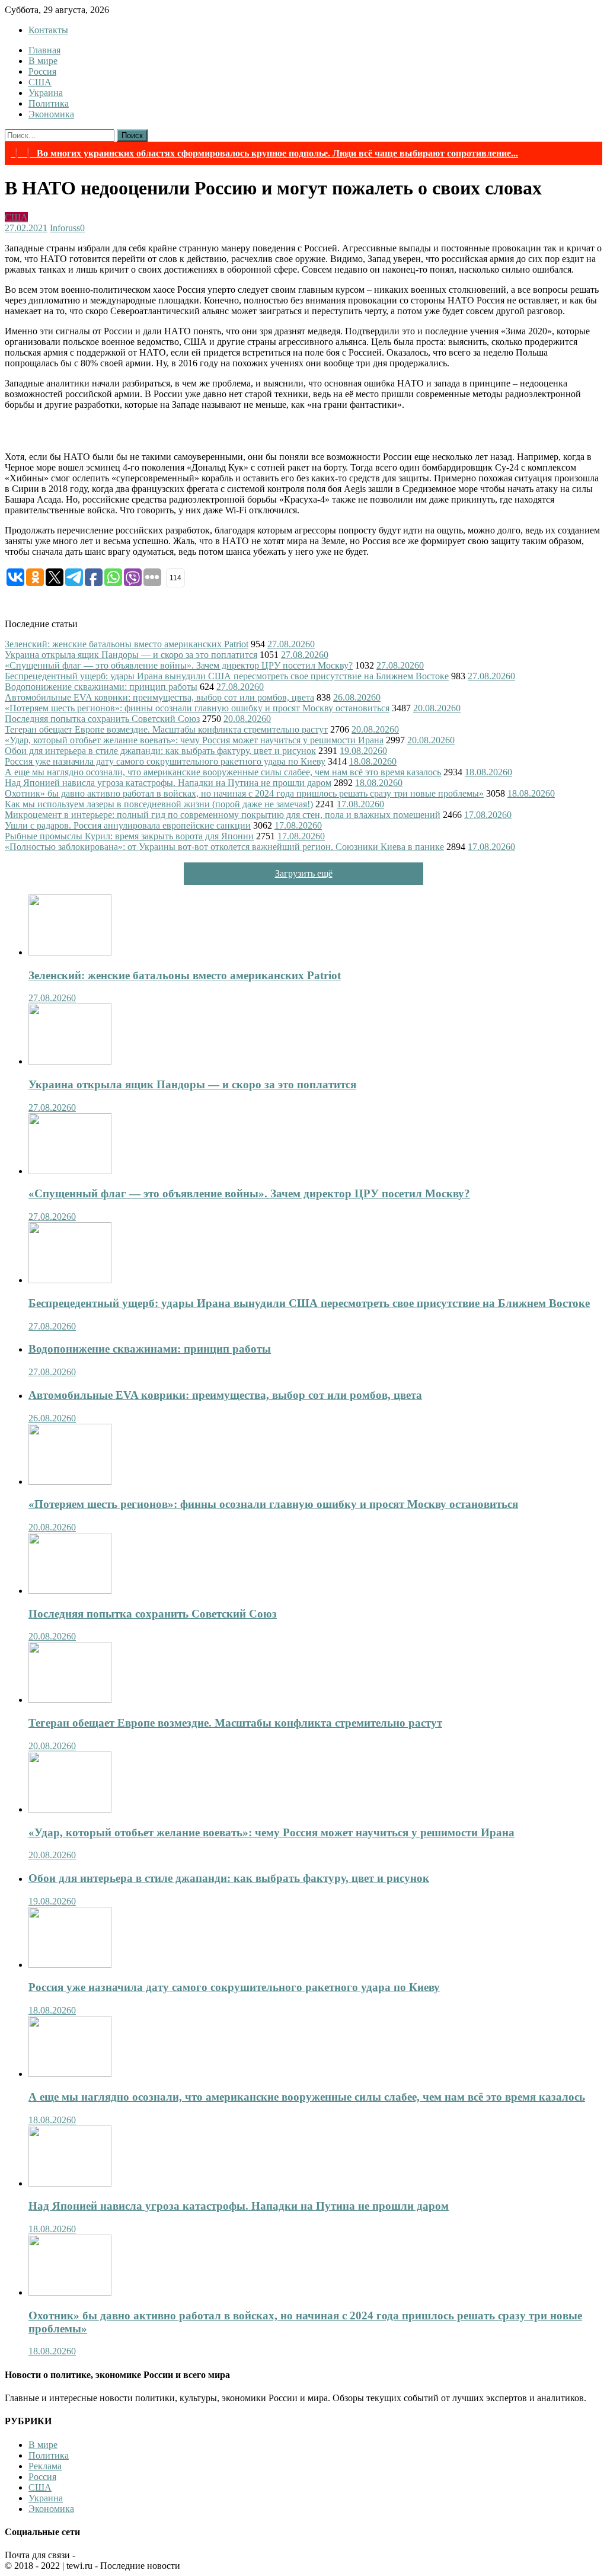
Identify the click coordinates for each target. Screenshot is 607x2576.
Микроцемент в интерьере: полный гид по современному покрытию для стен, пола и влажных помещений (223, 815)
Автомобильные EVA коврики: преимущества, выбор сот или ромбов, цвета (159, 697)
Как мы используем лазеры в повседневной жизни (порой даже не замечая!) (159, 804)
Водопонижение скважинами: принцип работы (101, 687)
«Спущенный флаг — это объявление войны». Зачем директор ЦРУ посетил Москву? (179, 665)
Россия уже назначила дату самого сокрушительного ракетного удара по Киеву (165, 761)
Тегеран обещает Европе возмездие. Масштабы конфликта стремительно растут (166, 729)
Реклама (45, 2466)
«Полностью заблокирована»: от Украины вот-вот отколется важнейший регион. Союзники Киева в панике (224, 847)
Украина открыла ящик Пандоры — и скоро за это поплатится (131, 655)
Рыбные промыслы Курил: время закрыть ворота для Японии (129, 836)
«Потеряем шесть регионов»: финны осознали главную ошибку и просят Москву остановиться (197, 708)
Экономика (51, 114)
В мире (43, 61)
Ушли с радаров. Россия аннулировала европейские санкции (128, 825)
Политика (49, 103)
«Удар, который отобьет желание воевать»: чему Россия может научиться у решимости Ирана (194, 740)
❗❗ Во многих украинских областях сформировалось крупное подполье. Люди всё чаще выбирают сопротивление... (264, 153)
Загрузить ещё (304, 873)
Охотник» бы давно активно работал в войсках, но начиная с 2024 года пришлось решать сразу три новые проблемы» (244, 793)
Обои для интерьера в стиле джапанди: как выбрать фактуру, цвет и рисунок (160, 751)
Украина (46, 93)
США (40, 82)
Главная (44, 50)
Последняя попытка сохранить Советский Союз (102, 719)
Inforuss (65, 228)
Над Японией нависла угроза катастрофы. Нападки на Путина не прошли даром (168, 783)
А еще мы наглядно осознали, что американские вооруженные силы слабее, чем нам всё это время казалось (223, 772)
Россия (42, 71)
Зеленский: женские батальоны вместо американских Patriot (127, 644)
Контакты (48, 30)
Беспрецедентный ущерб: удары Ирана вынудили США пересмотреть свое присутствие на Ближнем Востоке (227, 676)
